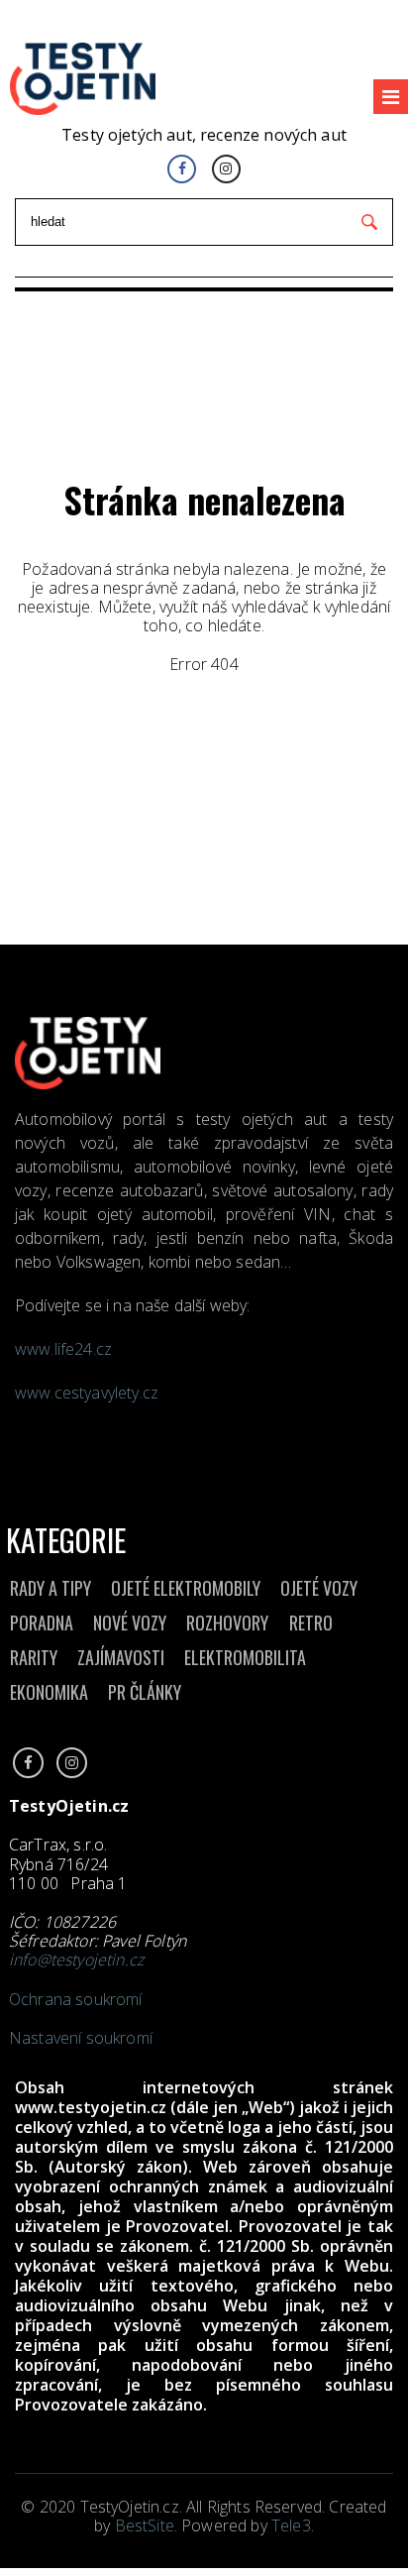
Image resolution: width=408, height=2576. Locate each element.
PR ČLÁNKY (145, 1692)
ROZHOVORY (227, 1623)
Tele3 (291, 2525)
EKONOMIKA (49, 1692)
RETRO (311, 1623)
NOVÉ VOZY (130, 1623)
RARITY (34, 1657)
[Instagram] (226, 169)
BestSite (145, 2525)
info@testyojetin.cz (76, 1960)
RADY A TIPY (51, 1588)
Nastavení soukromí (81, 2038)
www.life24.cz (63, 1349)
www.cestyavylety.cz (89, 1393)
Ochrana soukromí (76, 1999)
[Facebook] (182, 169)
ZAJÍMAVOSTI (121, 1657)
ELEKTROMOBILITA (245, 1657)
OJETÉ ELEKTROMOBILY (186, 1588)
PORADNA (42, 1623)
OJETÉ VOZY (319, 1588)
